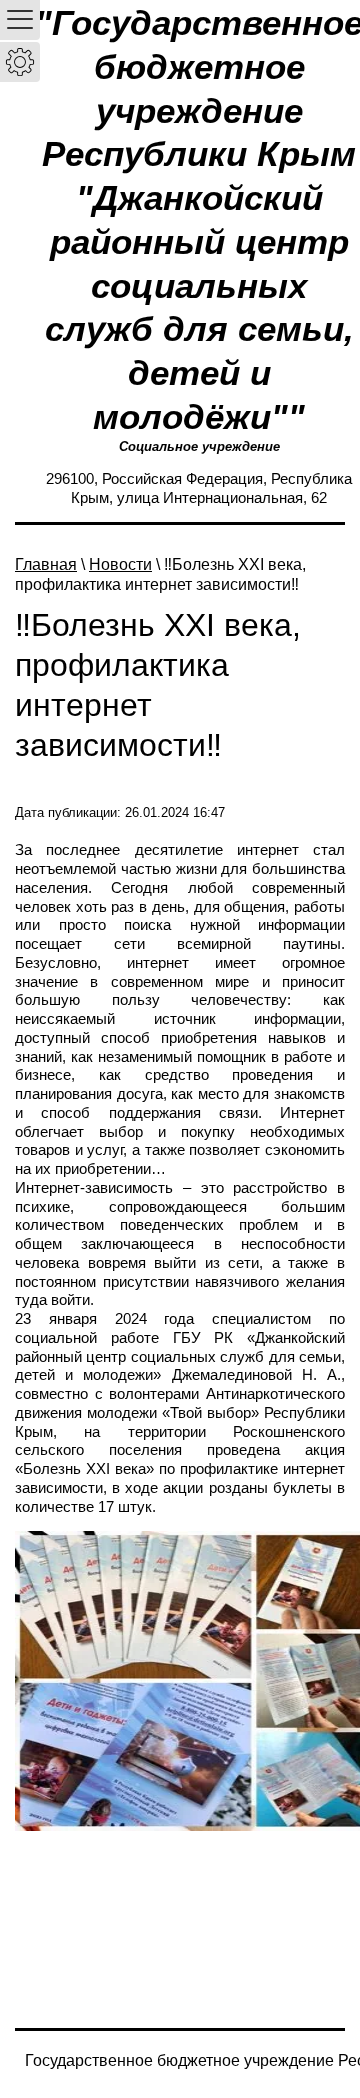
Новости (120, 564)
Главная (46, 564)
